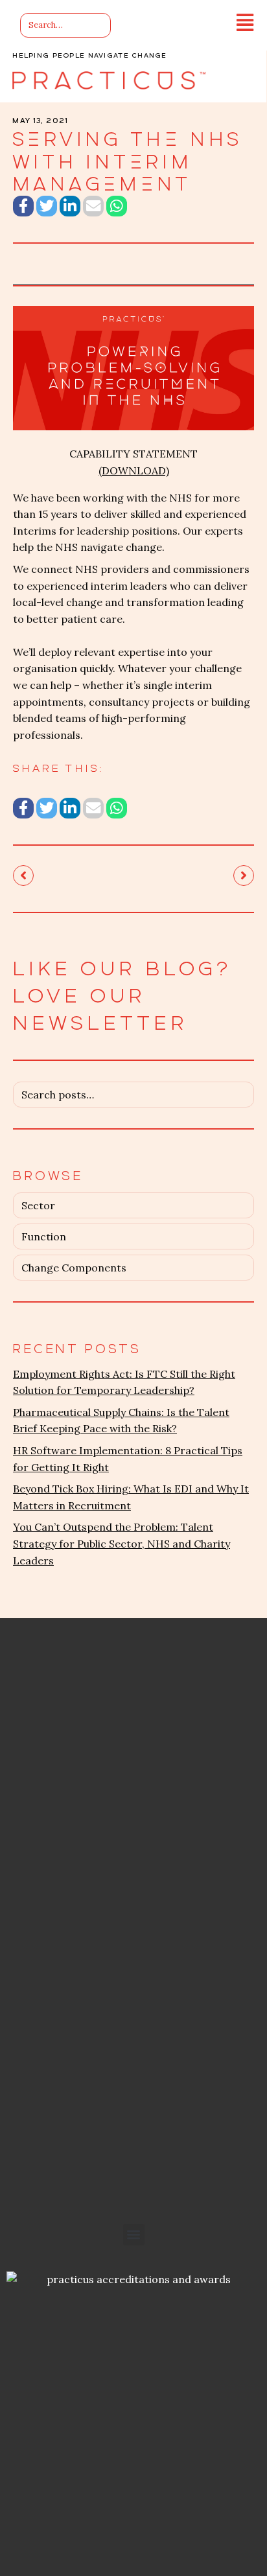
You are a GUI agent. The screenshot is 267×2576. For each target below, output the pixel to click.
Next (244, 876)
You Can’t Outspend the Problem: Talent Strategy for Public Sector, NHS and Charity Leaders (122, 1543)
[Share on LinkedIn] (70, 206)
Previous (23, 876)
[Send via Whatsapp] (117, 206)
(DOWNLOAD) (134, 470)
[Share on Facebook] (23, 206)
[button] (134, 2235)
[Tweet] (47, 206)
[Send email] (93, 206)
